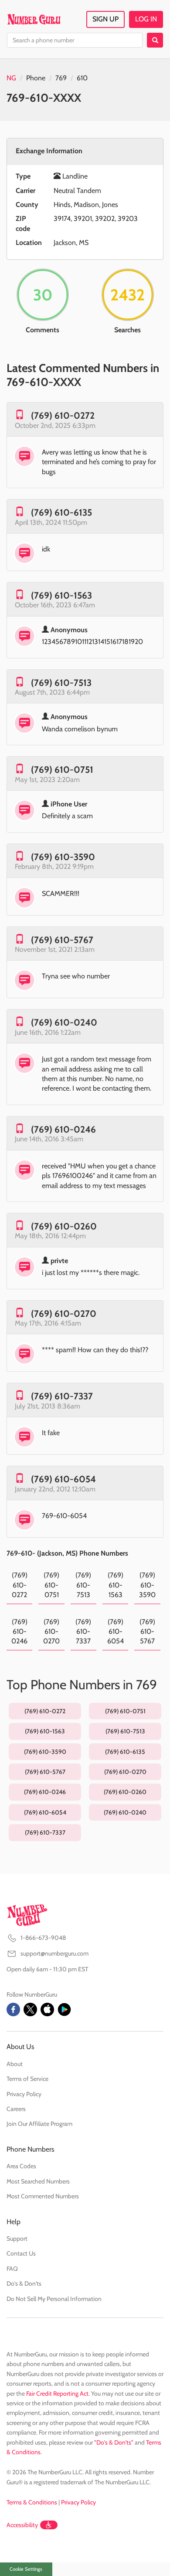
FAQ (12, 2269)
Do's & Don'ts (24, 2283)
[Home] (34, 19)
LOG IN (146, 19)
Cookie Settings (26, 2569)
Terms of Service (27, 2079)
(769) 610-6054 (63, 1479)
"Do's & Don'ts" (114, 2442)
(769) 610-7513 (61, 683)
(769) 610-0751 (62, 770)
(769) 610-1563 (61, 595)
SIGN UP (105, 19)
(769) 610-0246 (63, 1129)
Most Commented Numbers (43, 2196)
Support (17, 2239)
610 (82, 78)
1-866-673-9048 (43, 1938)
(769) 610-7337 (62, 1396)
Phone (36, 78)
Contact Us (21, 2253)
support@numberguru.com (54, 1953)
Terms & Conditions (32, 2502)
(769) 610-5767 (62, 940)
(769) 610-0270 (64, 1314)
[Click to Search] (155, 40)
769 (61, 78)
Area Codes (21, 2166)
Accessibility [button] (22, 2525)
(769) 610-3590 (63, 857)
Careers (16, 2109)
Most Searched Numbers (38, 2181)
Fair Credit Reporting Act (57, 2393)
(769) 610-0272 (63, 415)
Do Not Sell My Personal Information (54, 2299)
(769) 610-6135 (61, 512)
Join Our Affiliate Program (39, 2124)
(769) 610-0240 (64, 1022)
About (15, 2064)
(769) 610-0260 (64, 1226)
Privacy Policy (24, 2094)
